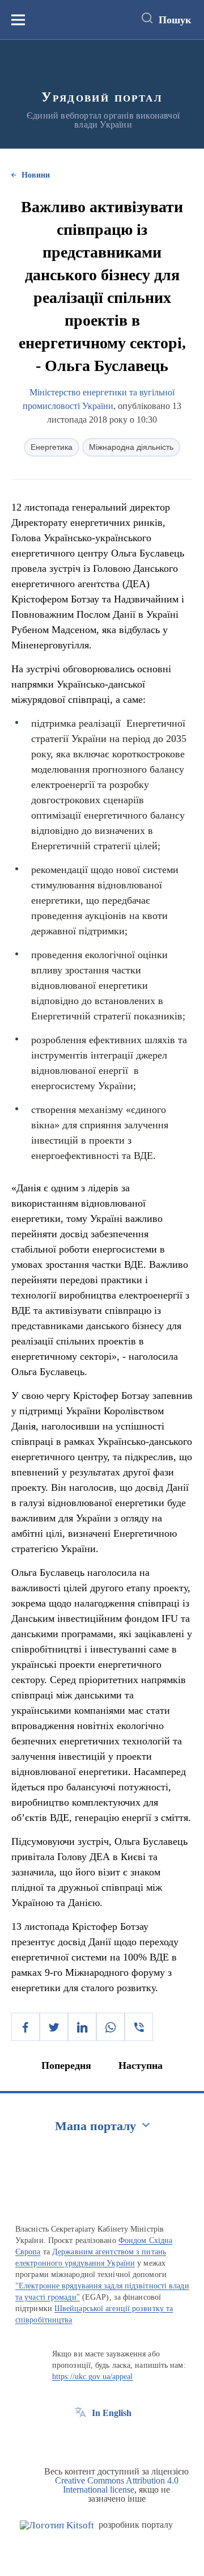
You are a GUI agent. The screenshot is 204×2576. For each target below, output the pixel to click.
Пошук (175, 20)
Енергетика (52, 447)
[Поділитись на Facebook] (25, 2027)
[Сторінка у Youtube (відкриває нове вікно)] (122, 2439)
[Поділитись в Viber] (139, 2027)
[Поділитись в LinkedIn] (82, 2027)
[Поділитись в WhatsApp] (110, 2027)
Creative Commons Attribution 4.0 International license (117, 2485)
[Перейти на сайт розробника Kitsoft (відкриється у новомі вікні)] (57, 2525)
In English (112, 2413)
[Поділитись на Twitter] (54, 2027)
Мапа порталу (95, 2126)
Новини (36, 175)
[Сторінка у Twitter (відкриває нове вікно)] (101, 2439)
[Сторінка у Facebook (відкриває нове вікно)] (80, 2439)
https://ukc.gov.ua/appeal (93, 2377)
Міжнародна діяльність (131, 447)
